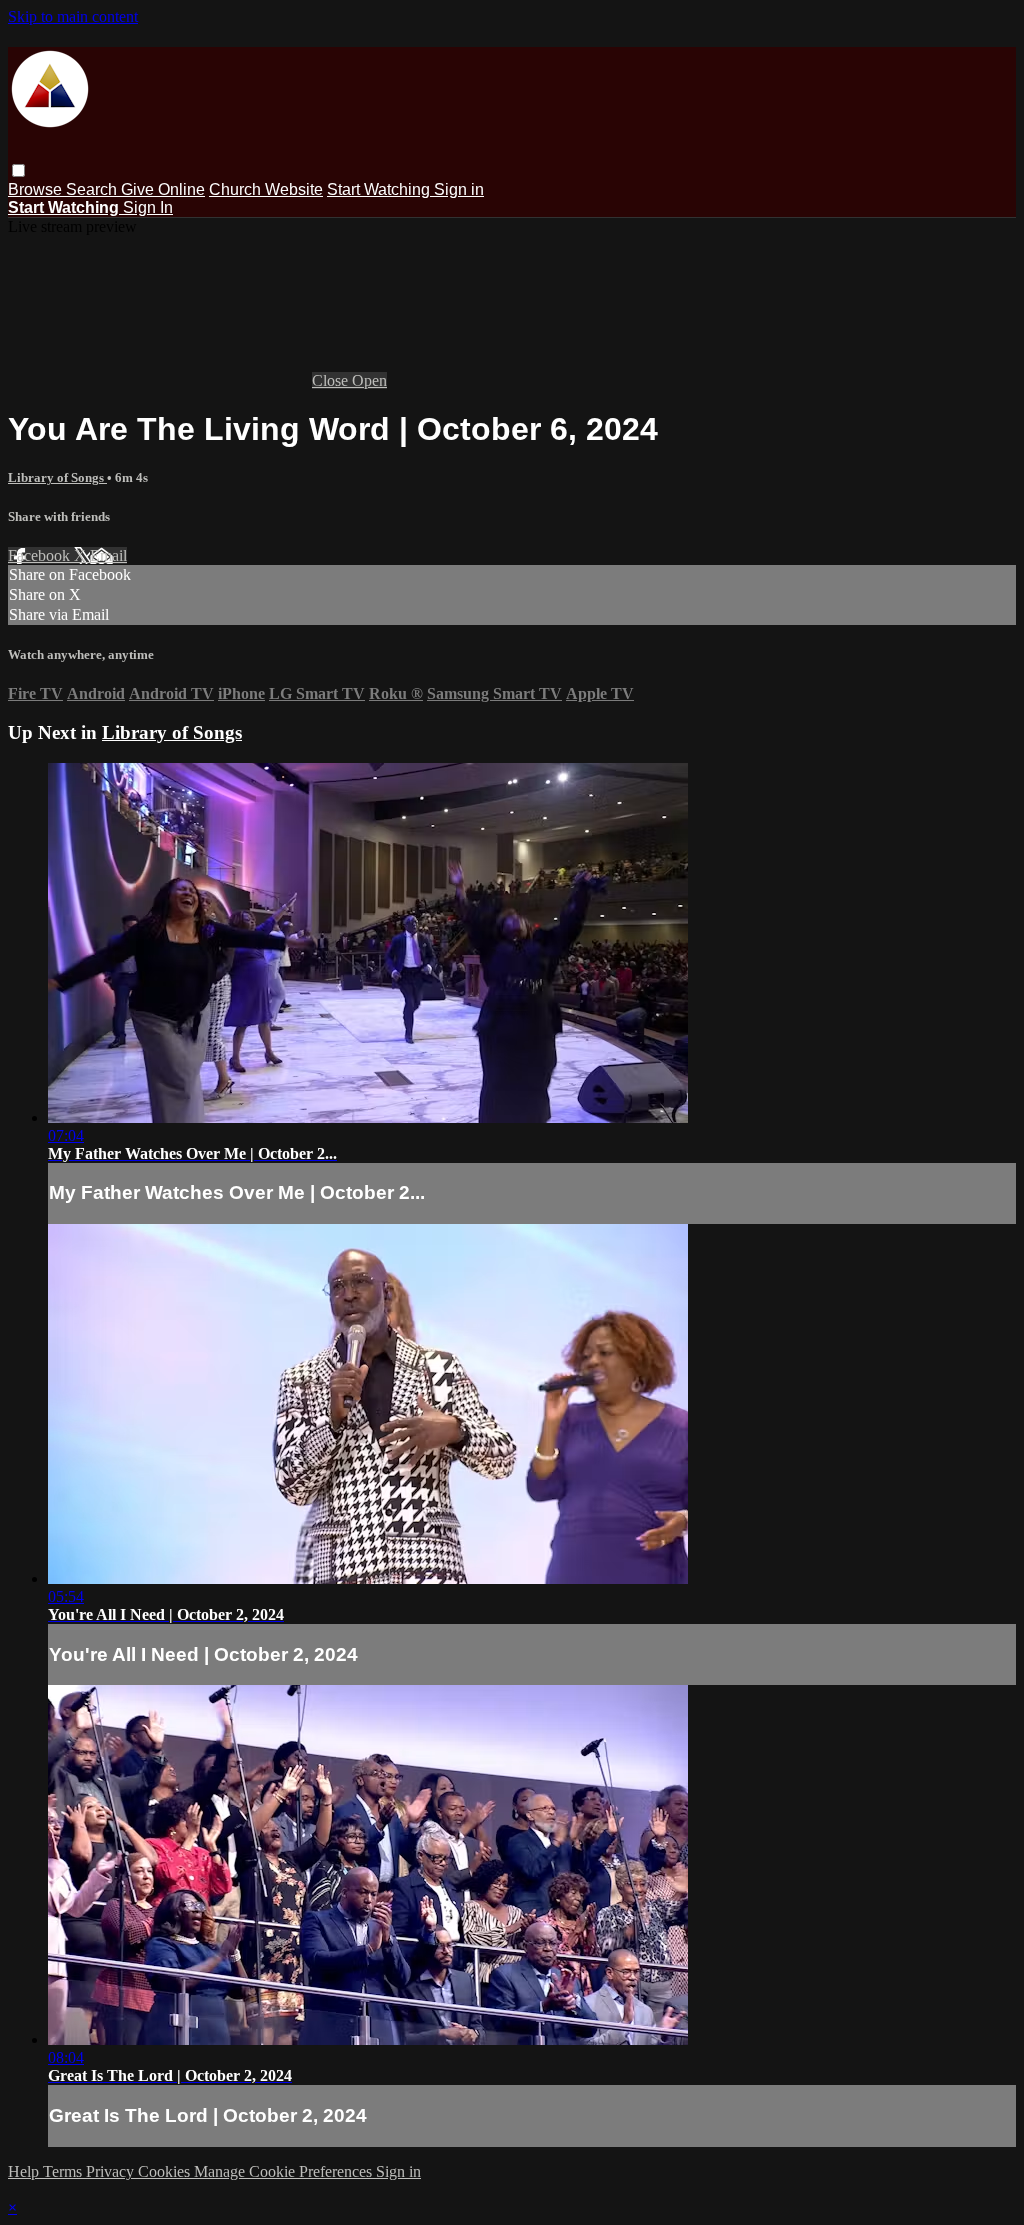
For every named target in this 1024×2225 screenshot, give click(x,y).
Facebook (41, 555)
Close (332, 380)
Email (108, 555)
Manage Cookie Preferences (285, 2171)
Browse (37, 189)
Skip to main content (73, 16)
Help (25, 2171)
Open (369, 380)
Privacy (112, 2171)
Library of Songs (57, 477)
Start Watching (380, 189)
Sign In (148, 207)
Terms (64, 2171)
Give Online (163, 189)
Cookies (166, 2171)
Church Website (266, 189)
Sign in (459, 189)
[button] (18, 170)
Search (93, 189)
